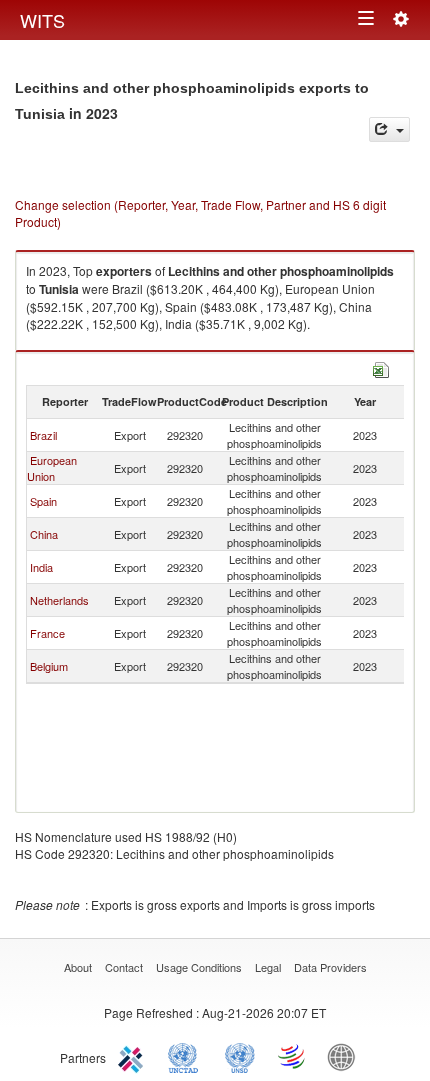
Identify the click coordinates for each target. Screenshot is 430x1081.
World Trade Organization (293, 1056)
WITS (42, 20)
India (41, 567)
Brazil (43, 435)
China (44, 534)
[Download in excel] (381, 367)
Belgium (49, 666)
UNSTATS (240, 1056)
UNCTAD (187, 1056)
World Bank (346, 1056)
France (47, 633)
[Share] (389, 129)
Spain (43, 501)
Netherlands (59, 600)
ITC (134, 1056)
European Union (52, 468)
